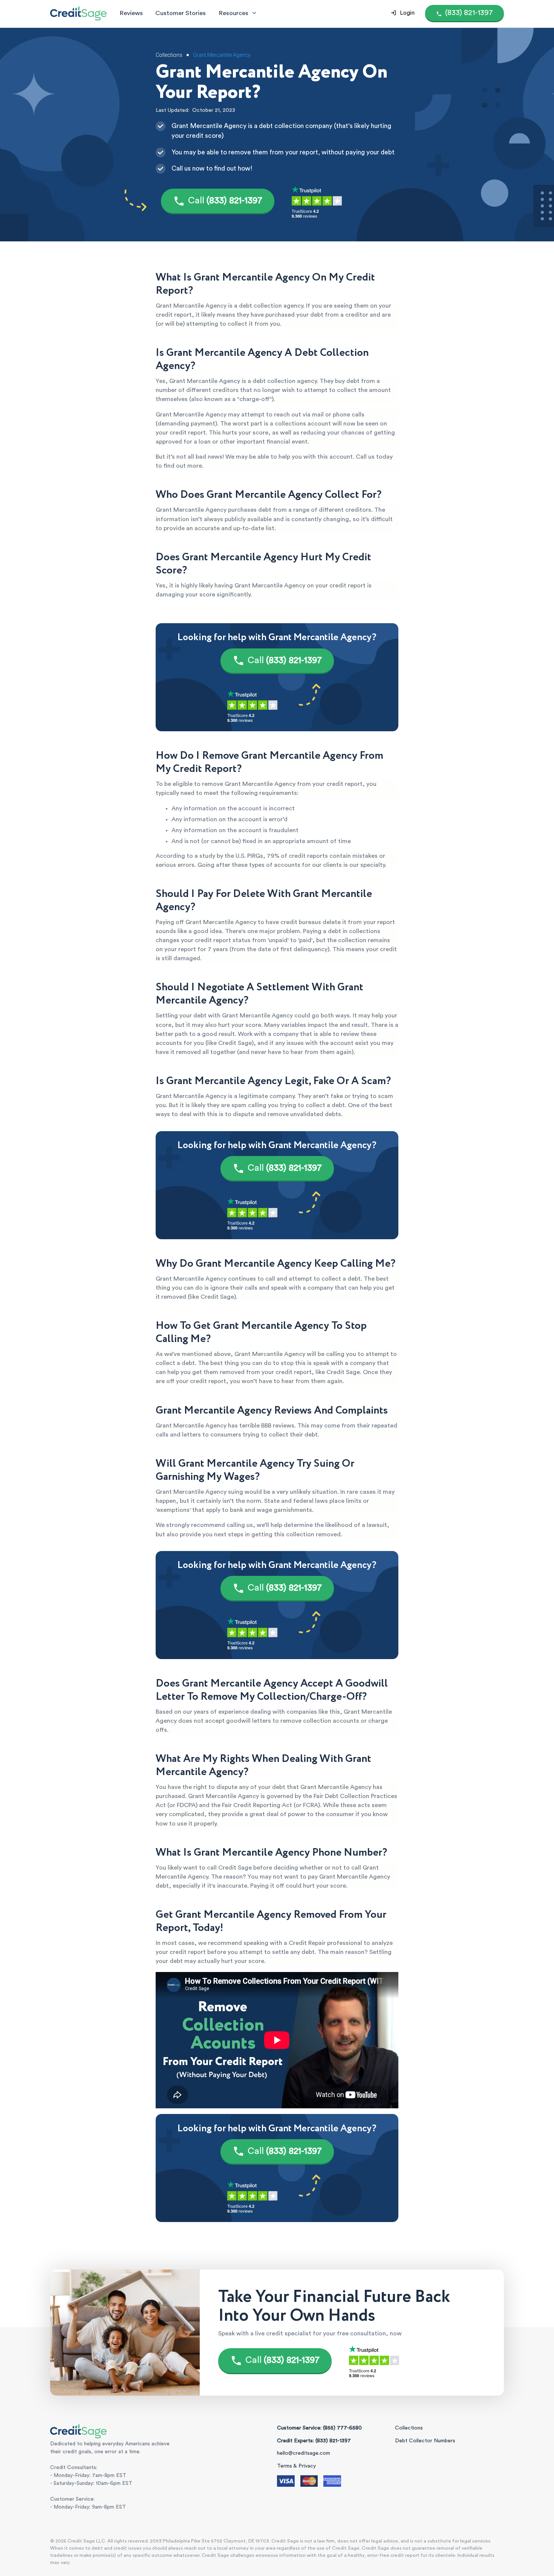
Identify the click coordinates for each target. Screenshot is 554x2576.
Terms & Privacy (296, 2466)
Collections (409, 2428)
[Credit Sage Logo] (78, 13)
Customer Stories (181, 13)
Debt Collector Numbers (425, 2441)
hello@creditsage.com (304, 2453)
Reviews (131, 13)
